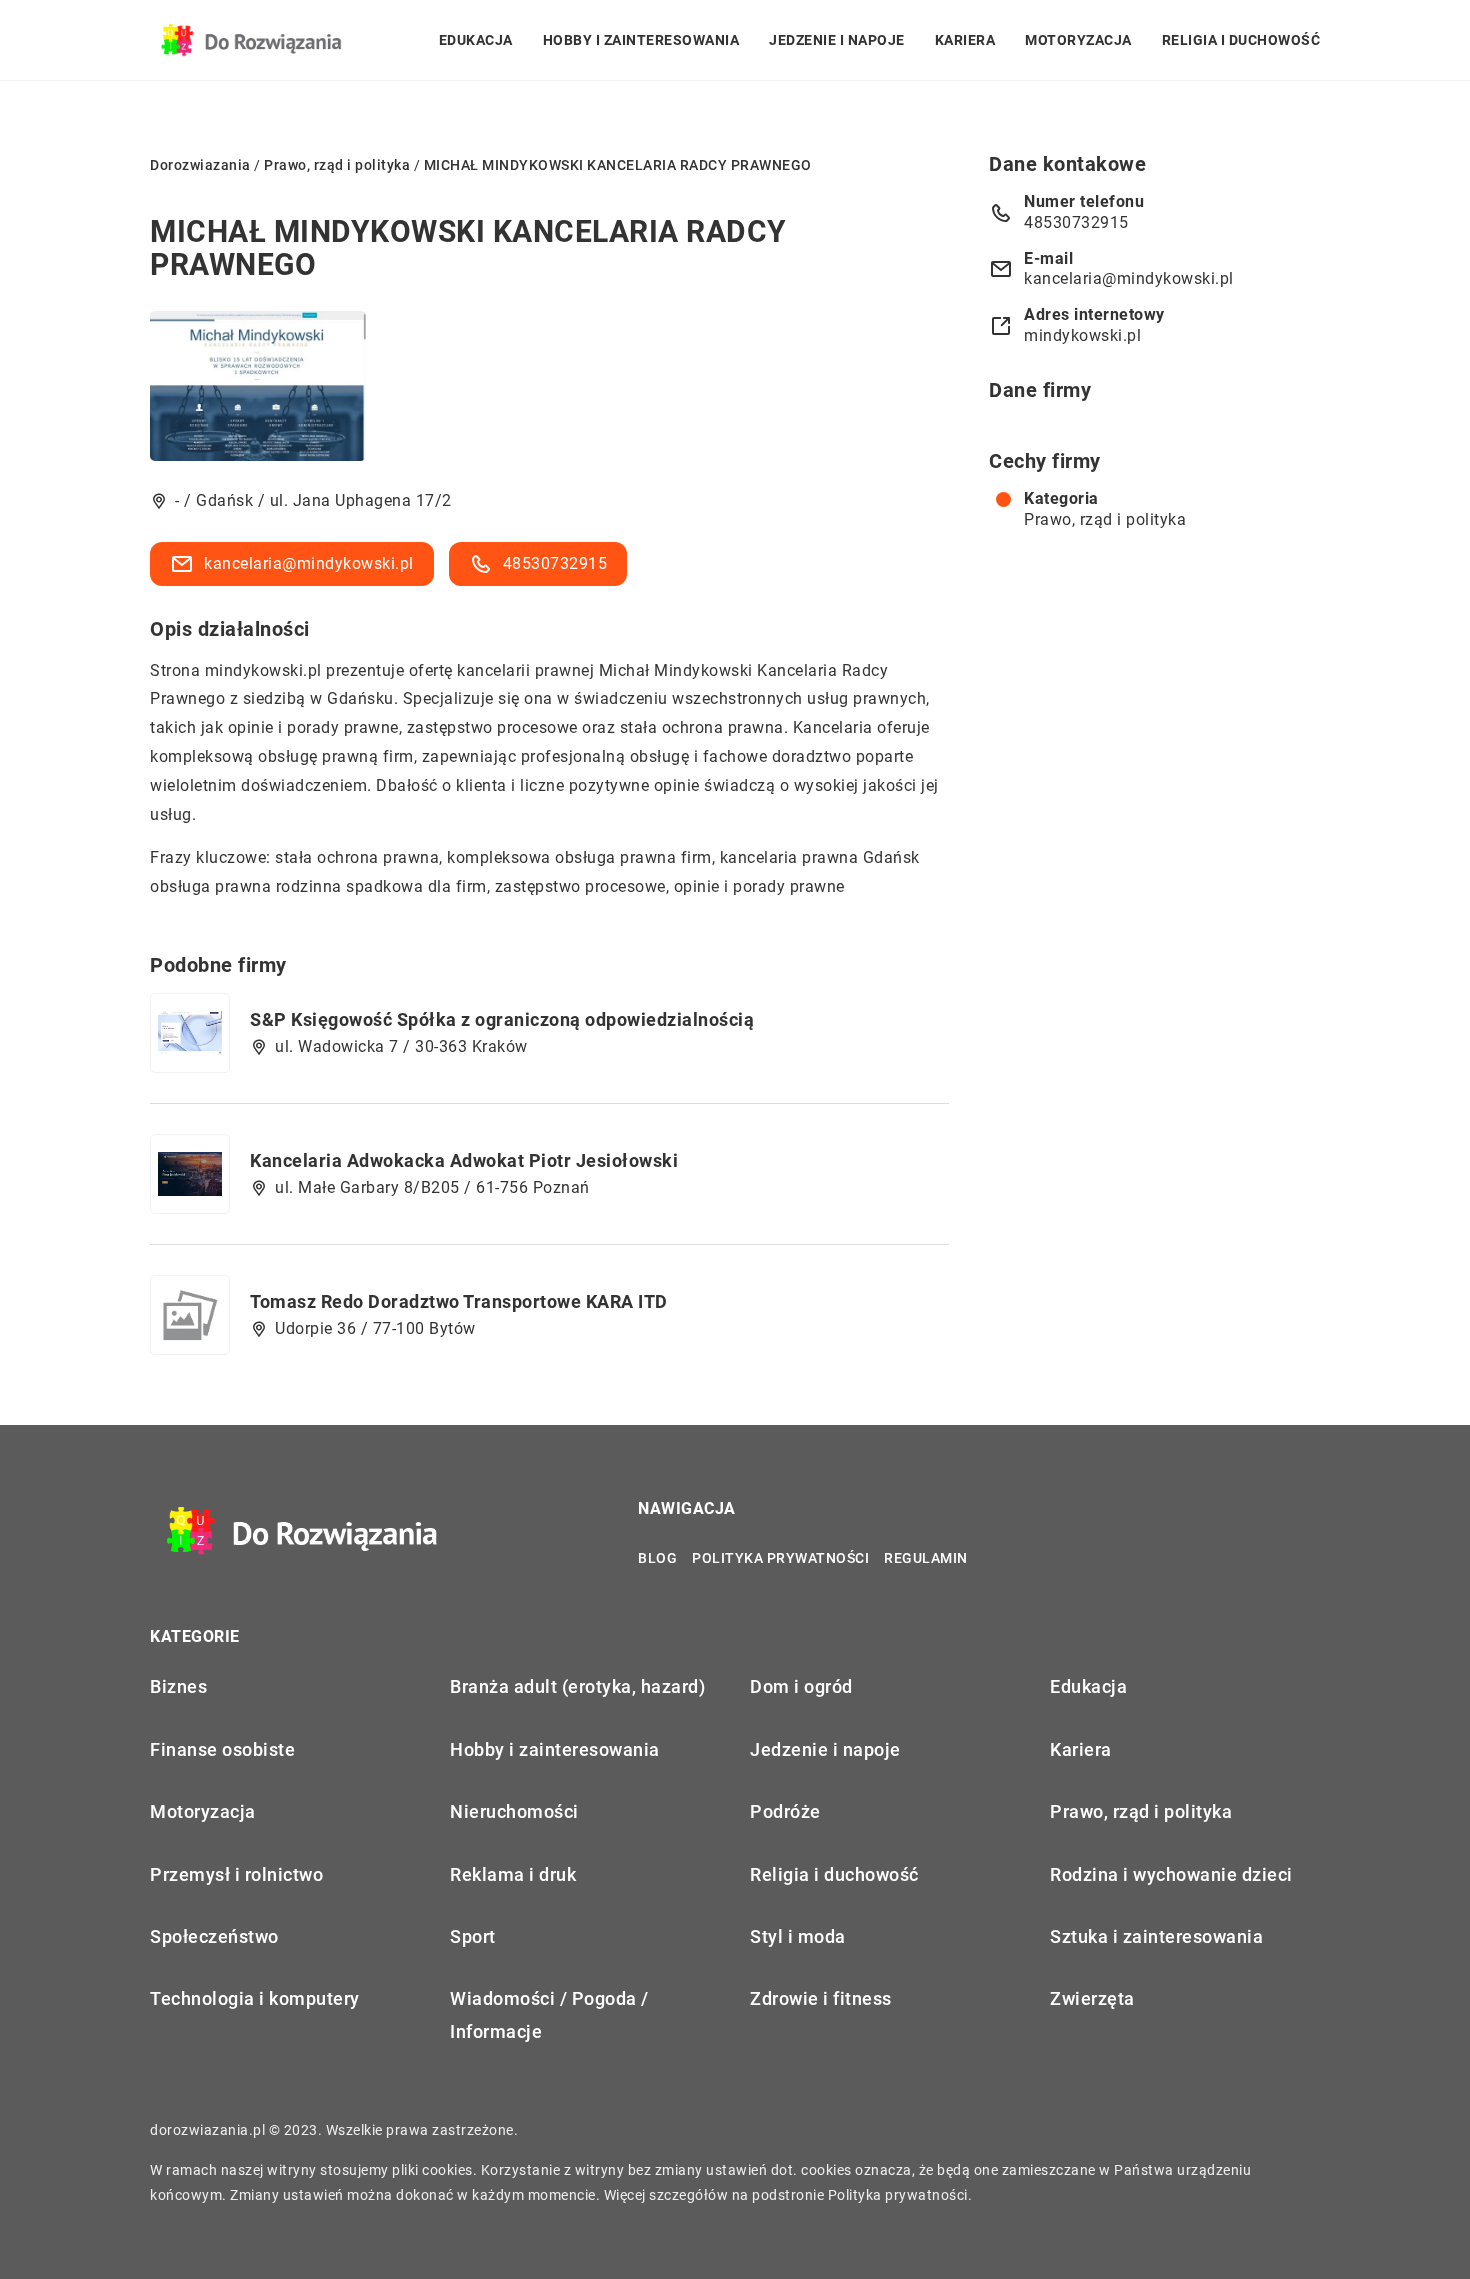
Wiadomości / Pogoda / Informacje (549, 2014)
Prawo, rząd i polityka (1105, 519)
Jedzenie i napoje (837, 40)
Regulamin (926, 1558)
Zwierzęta (1092, 1998)
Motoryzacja (1078, 40)
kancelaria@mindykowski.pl (309, 563)
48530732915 (555, 563)
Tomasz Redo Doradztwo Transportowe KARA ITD (459, 1301)
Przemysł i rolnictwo (236, 1874)
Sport (473, 1936)
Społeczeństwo (214, 1936)
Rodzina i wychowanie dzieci (1171, 1874)
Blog (657, 1558)
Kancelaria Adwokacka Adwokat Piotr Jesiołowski (464, 1160)
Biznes (178, 1686)
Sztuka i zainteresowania (1156, 1936)
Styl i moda (798, 1936)
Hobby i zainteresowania (641, 40)
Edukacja (476, 40)
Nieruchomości (514, 1811)
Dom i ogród (801, 1686)
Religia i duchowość (1241, 40)
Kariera (965, 40)
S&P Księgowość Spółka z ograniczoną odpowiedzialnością (502, 1019)
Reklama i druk (513, 1874)
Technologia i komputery (255, 1998)
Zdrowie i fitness (821, 1998)
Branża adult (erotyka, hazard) (577, 1686)
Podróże (785, 1811)
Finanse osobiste (222, 1749)
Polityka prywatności (780, 1558)
